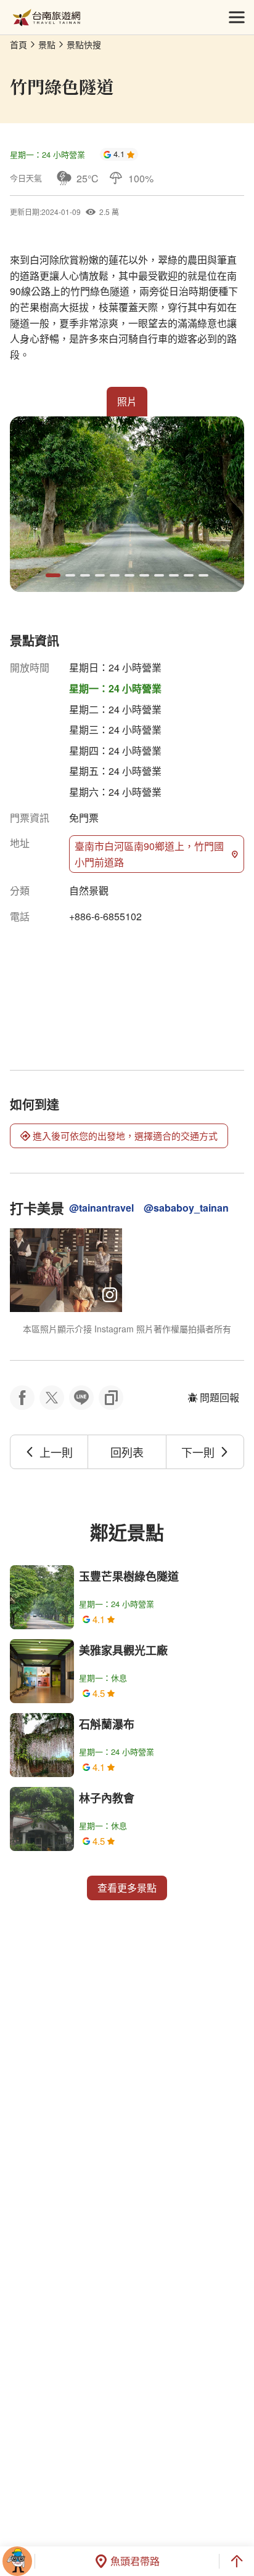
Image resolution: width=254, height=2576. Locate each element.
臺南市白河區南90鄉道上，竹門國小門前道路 (149, 854)
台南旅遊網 (47, 18)
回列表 (127, 1452)
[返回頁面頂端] (237, 2561)
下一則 (198, 1452)
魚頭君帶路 (135, 2561)
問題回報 (219, 1397)
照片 (127, 401)
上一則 (56, 1452)
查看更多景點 (127, 1888)
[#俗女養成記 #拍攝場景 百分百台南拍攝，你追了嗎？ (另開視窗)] (66, 1270)
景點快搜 (84, 44)
